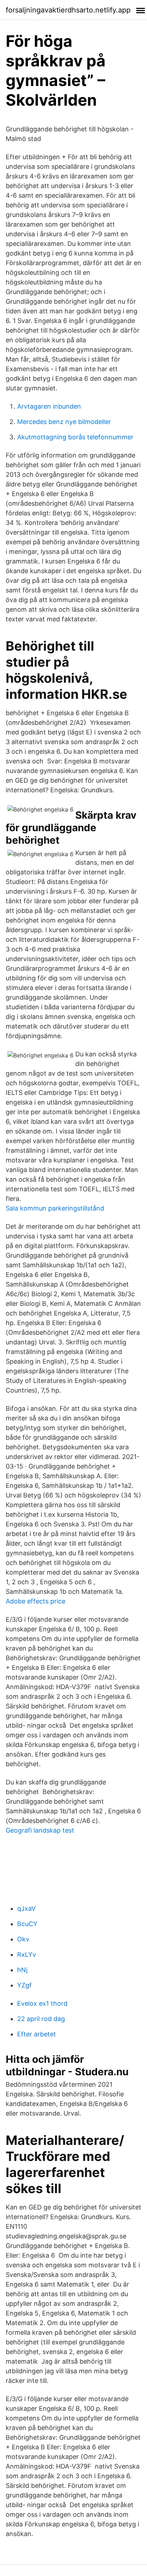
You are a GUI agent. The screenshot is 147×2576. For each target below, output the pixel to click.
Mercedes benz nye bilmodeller (64, 422)
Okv (23, 1939)
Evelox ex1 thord (42, 2003)
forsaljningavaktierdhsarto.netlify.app (68, 10)
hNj (22, 1970)
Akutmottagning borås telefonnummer (75, 437)
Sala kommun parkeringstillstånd (55, 1208)
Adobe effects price (36, 1601)
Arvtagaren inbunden (49, 406)
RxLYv (27, 1954)
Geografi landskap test (40, 1830)
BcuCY (27, 1924)
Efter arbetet (37, 2034)
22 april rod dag (41, 2019)
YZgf (24, 1985)
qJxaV (26, 1908)
